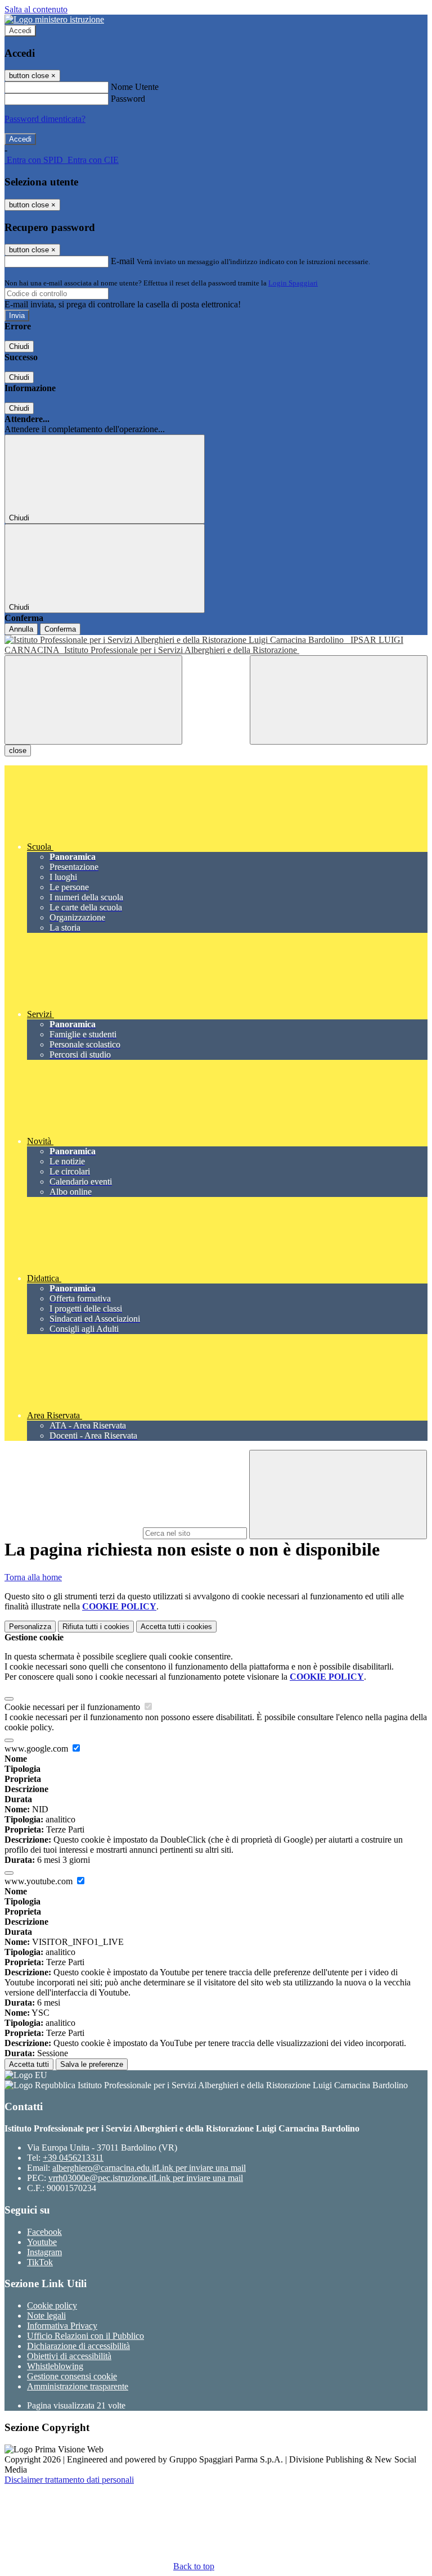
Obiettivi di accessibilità (69, 2356)
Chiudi (19, 346)
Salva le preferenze (92, 2064)
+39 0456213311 (73, 2158)
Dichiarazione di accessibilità (78, 2346)
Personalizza (30, 1627)
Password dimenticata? (45, 119)
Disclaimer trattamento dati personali (69, 2480)
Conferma (60, 629)
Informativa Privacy (62, 2326)
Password (128, 99)
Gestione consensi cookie (72, 2376)
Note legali (46, 2316)
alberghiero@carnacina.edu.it (149, 2168)
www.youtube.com (40, 1881)
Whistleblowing (55, 2366)
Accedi (20, 31)
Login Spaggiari (293, 283)
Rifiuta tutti (96, 1627)
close (18, 750)
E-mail (123, 261)
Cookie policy (52, 2305)
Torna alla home (33, 1577)
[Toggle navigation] (93, 700)
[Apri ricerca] (339, 700)
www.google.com (37, 1749)
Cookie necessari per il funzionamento (73, 1707)
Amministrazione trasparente (78, 2386)
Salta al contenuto (36, 9)
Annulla (21, 629)
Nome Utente (135, 87)
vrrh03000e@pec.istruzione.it (146, 2178)
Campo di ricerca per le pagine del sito (73, 1533)
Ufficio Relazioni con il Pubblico (85, 2336)
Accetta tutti (176, 1627)
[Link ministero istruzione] (54, 19)
